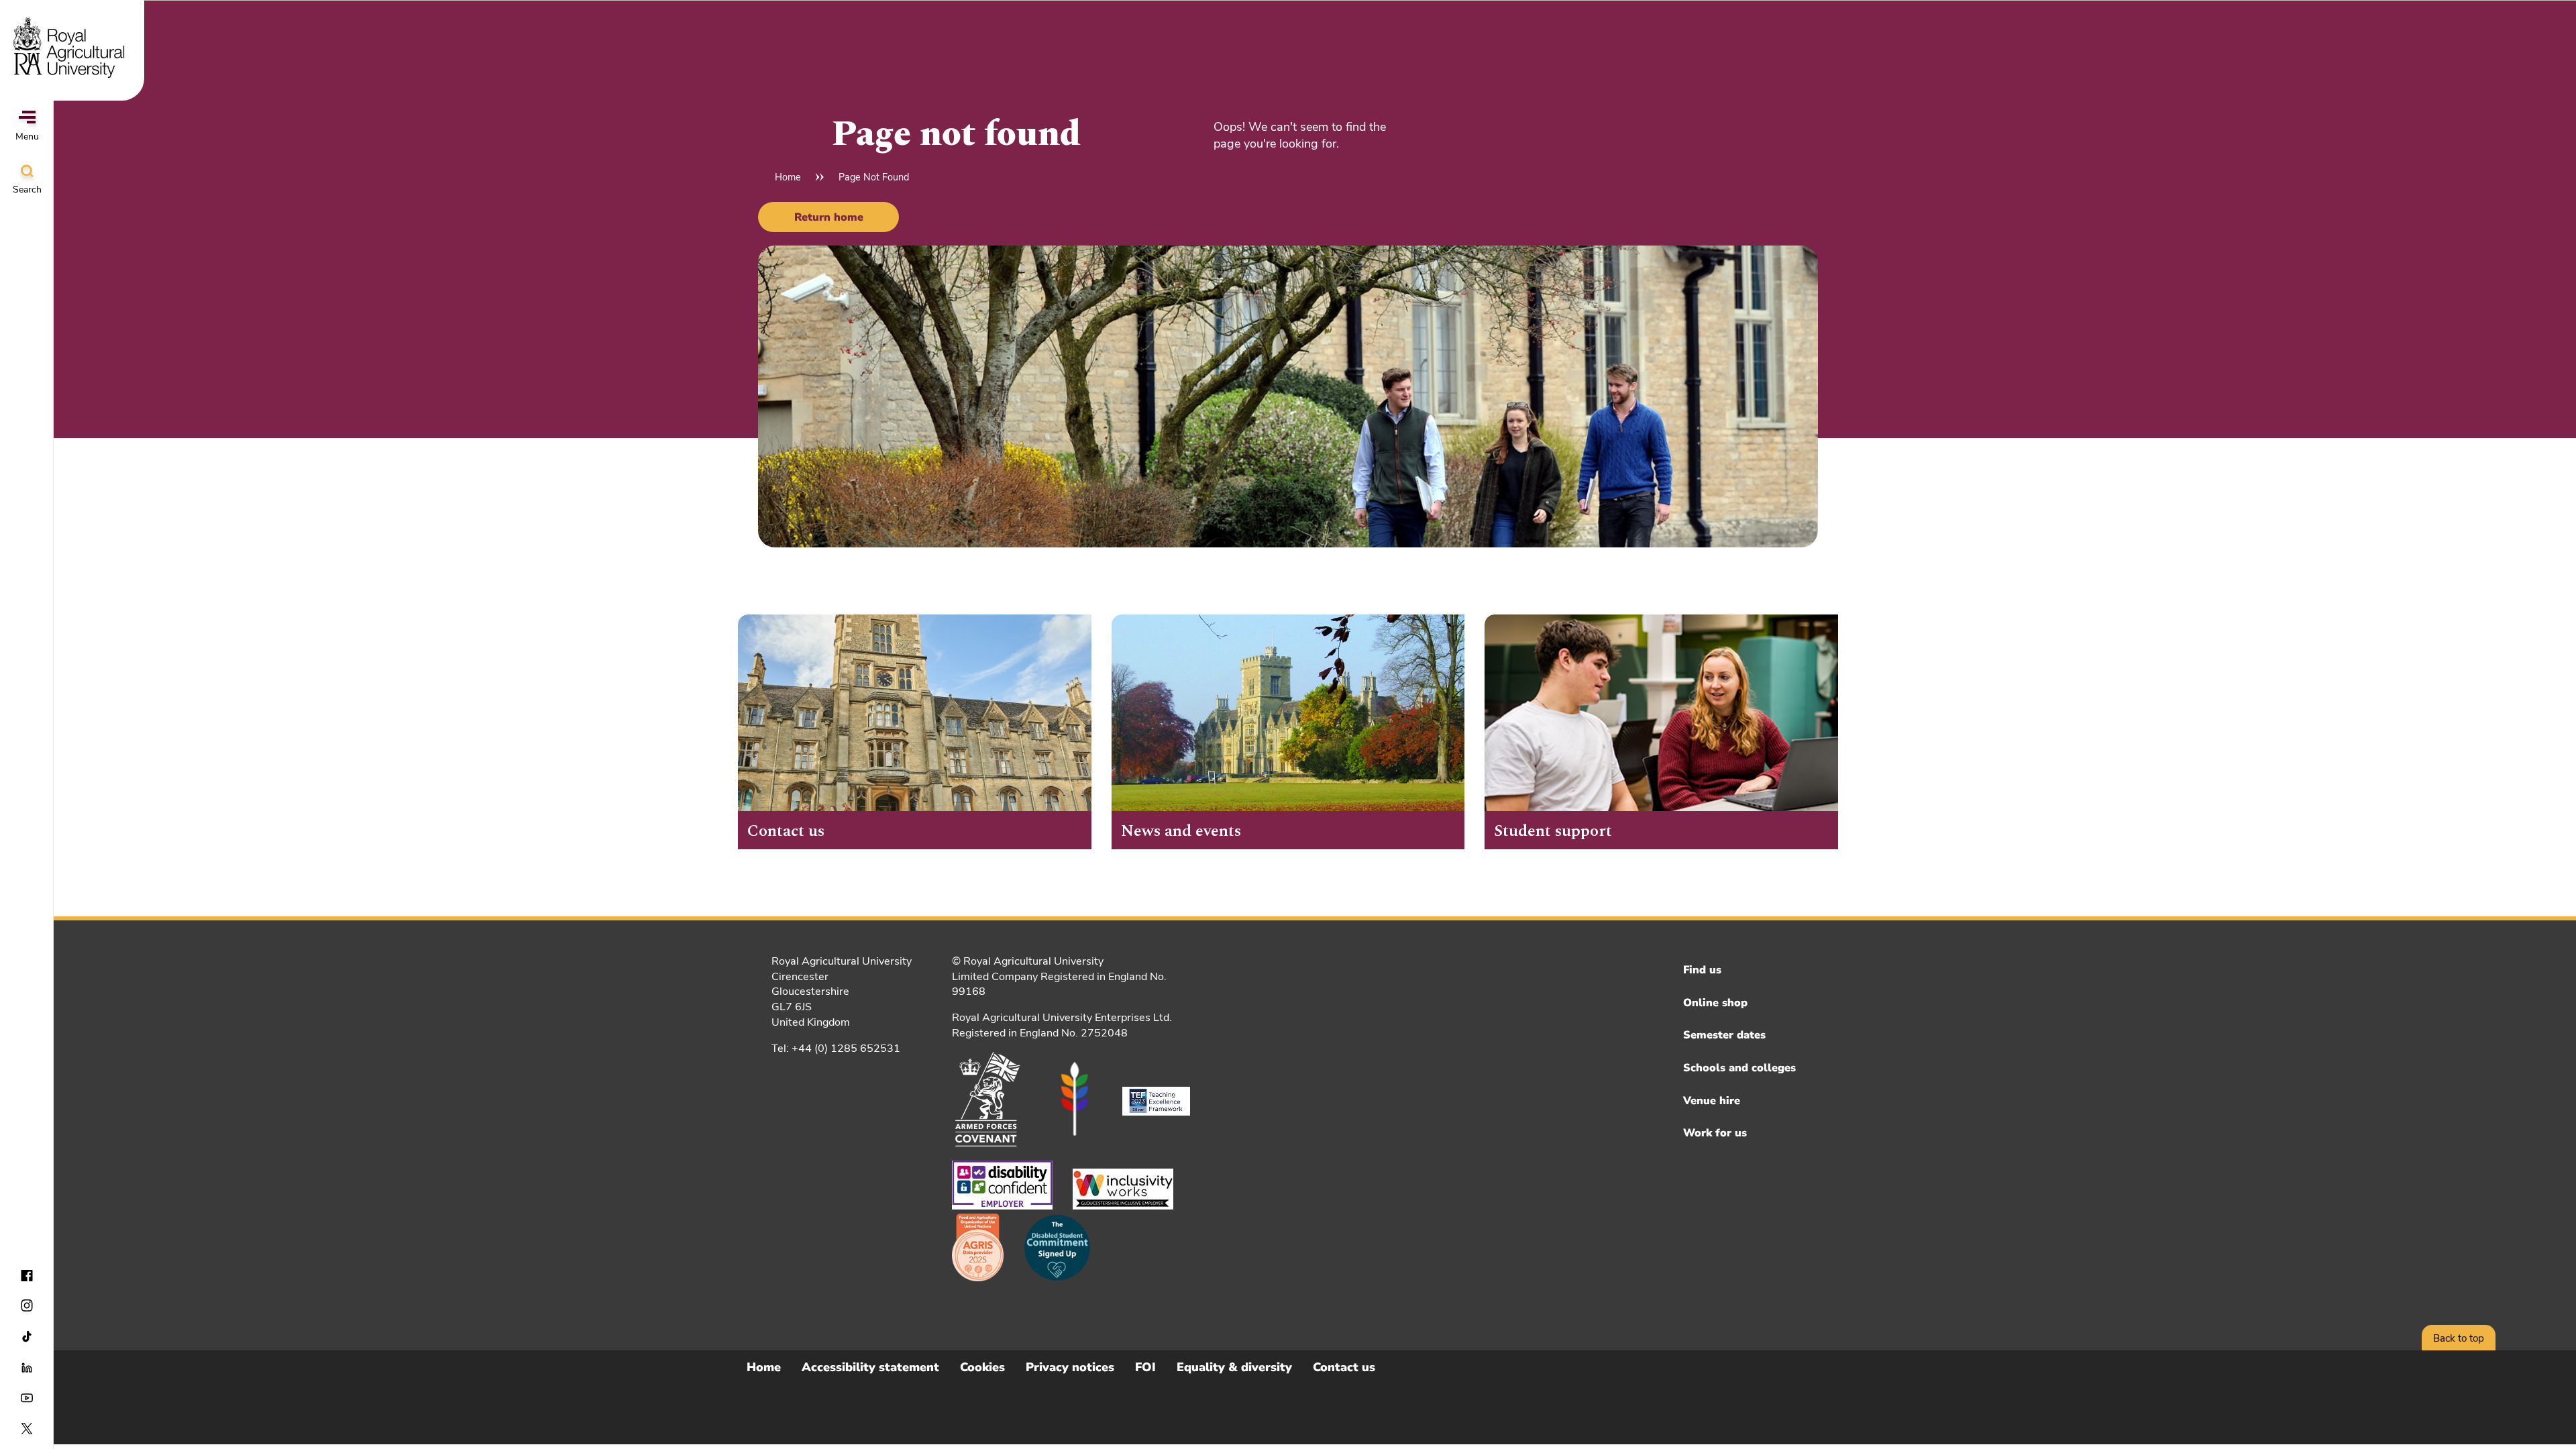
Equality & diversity (1234, 1367)
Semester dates (1724, 1035)
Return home (829, 217)
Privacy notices (1070, 1367)
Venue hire (1712, 1101)
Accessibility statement (870, 1367)
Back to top (2459, 1338)
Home (788, 177)
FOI (1145, 1367)
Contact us (1344, 1367)
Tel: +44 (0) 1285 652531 (836, 1049)
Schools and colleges (1739, 1068)
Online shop (1715, 1003)
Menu (27, 137)
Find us (1702, 970)
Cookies (982, 1367)
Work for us (1715, 1133)
